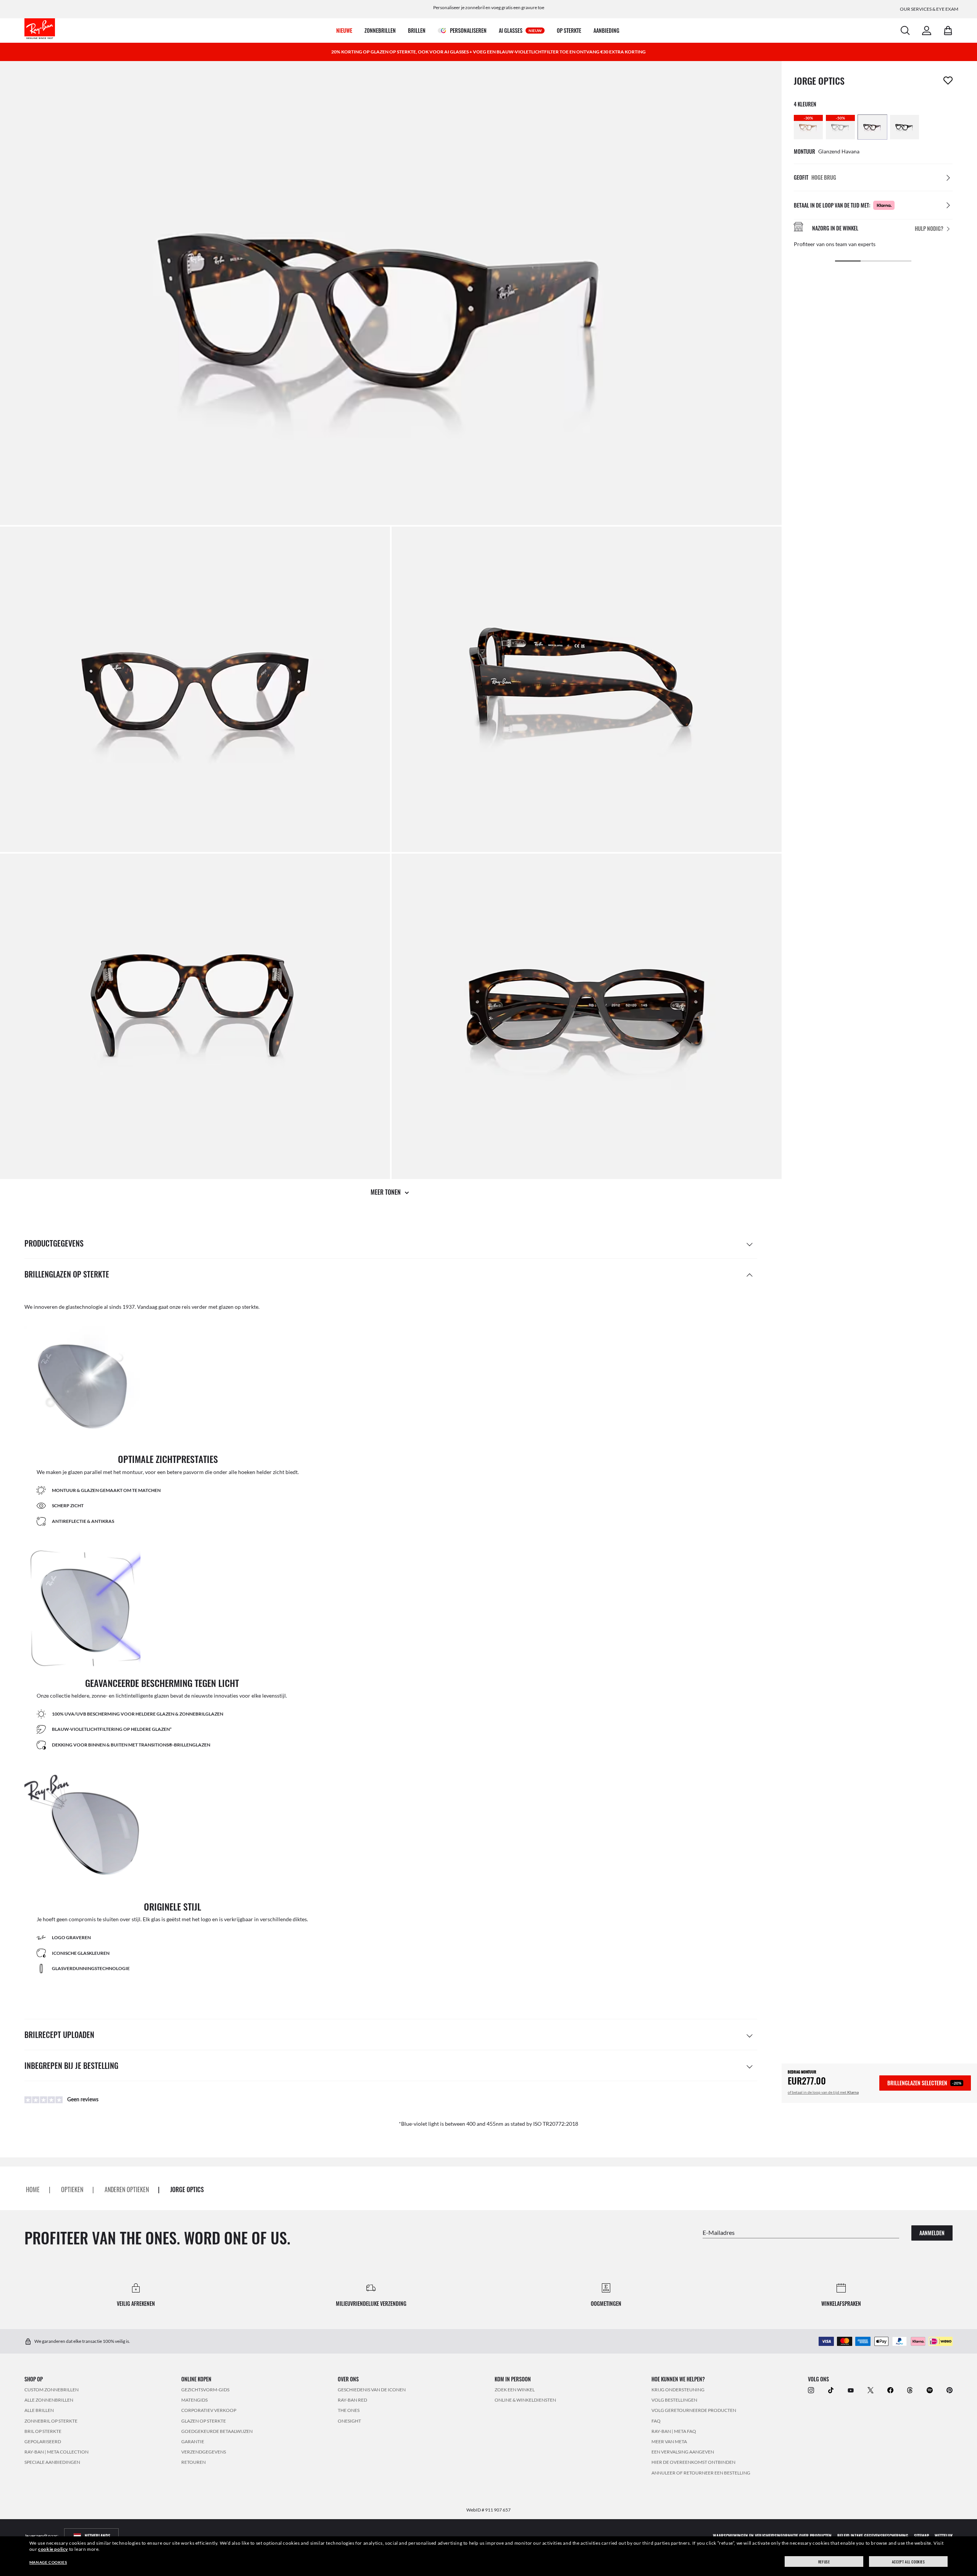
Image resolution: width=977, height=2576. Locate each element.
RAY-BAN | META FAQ (674, 2431)
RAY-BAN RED (352, 2400)
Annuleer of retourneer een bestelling (701, 2472)
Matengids (194, 2400)
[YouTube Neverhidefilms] (851, 2390)
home (33, 2189)
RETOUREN (193, 2462)
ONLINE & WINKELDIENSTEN (525, 2400)
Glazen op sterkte (204, 2421)
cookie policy (53, 2549)
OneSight (349, 2421)
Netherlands (98, 2535)
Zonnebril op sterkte (51, 2421)
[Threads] (910, 2390)
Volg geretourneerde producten (694, 2410)
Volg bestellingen (674, 2400)
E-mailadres (719, 2232)
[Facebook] (890, 2390)
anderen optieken (127, 2189)
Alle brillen (39, 2410)
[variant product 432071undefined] (872, 127)
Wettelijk (944, 2535)
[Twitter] (871, 2390)
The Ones (349, 2410)
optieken (72, 2189)
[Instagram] (811, 2390)
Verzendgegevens (204, 2452)
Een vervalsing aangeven (683, 2452)
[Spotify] (930, 2390)
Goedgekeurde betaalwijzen (217, 2431)
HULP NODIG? (929, 228)
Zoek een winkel (515, 2390)
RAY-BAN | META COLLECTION (56, 2452)
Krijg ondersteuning (678, 2390)
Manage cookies (48, 2562)
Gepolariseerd (43, 2441)
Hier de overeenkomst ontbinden (693, 2462)
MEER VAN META (669, 2441)
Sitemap (921, 2535)
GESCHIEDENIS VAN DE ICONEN (372, 2390)
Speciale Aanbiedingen (52, 2462)
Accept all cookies (908, 2562)
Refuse (824, 2562)
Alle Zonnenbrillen (49, 2400)
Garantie (193, 2441)
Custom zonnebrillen (52, 2390)
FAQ (656, 2421)
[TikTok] (831, 2390)
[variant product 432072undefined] (904, 127)
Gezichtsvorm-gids (205, 2390)
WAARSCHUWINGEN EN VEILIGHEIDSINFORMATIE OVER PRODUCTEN (772, 2535)
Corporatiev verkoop (209, 2410)
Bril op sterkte (43, 2431)
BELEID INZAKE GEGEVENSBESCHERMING (873, 2535)
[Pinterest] (950, 2390)
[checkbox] (948, 81)
